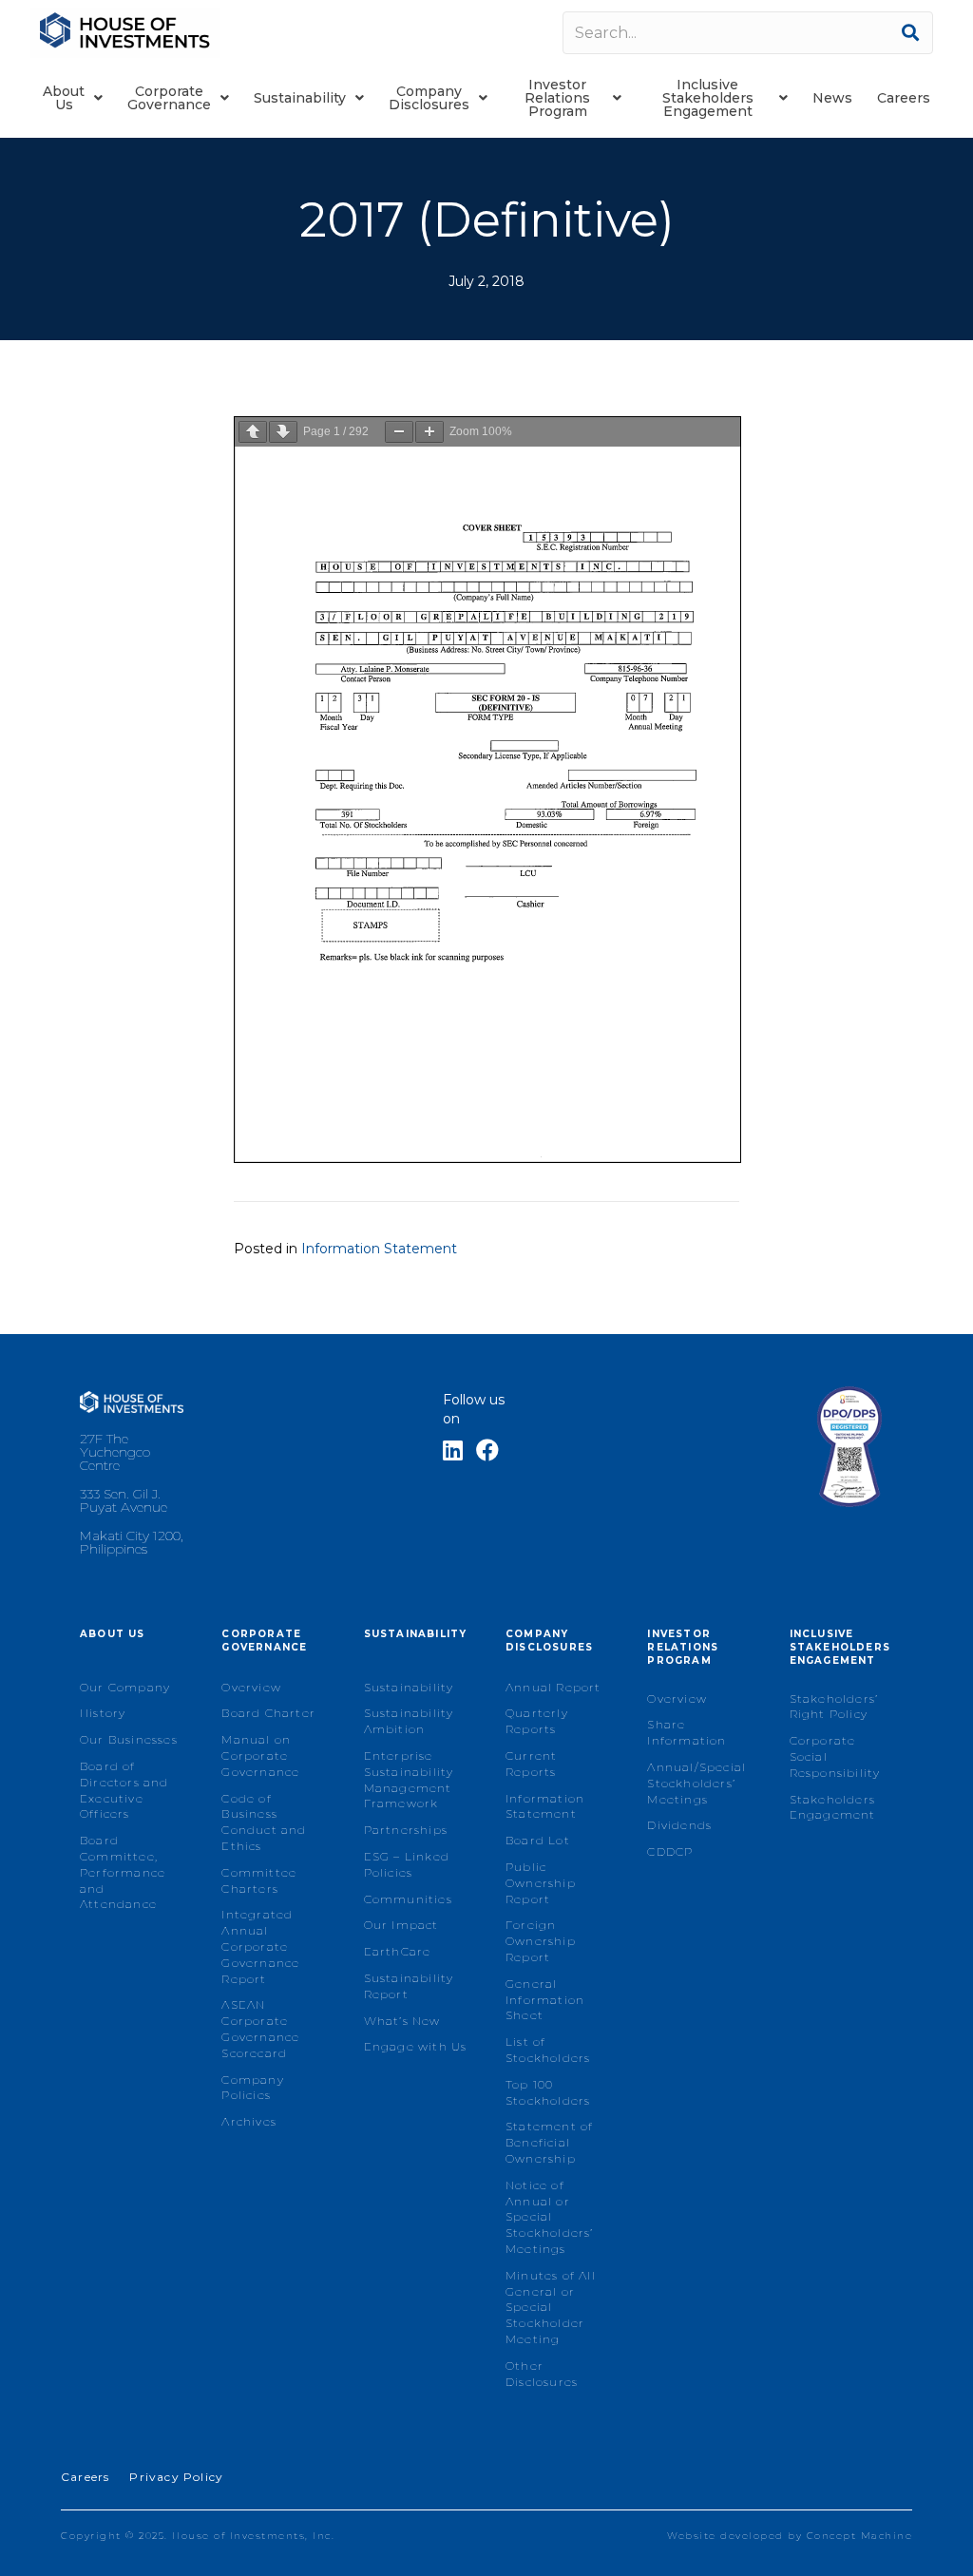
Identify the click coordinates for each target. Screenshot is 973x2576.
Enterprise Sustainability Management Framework (409, 1779)
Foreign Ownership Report (541, 1941)
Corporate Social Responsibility (835, 1756)
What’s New (402, 2021)
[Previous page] (253, 432)
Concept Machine (860, 2536)
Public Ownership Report (541, 1883)
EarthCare (398, 1951)
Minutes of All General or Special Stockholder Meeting (551, 2307)
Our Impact (401, 1925)
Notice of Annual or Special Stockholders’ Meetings (550, 2217)
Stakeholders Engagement (833, 1807)
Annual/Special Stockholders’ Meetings (696, 1783)
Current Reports (531, 1764)
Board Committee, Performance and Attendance (123, 1872)
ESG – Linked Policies (407, 1864)
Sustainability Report (409, 1986)
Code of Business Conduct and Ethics (264, 1822)
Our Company (125, 1687)
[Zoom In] (429, 432)
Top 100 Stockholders (548, 2092)
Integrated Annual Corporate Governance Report (260, 1946)
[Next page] (283, 432)
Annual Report (553, 1687)
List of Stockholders (548, 2050)
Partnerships (406, 1830)
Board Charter (268, 1713)
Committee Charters (259, 1880)
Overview (251, 1687)
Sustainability (409, 1687)
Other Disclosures (542, 2374)
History (103, 1713)
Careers (85, 2477)
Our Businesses (129, 1739)
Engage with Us (416, 2046)
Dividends (679, 1825)
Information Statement (379, 1249)
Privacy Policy (176, 2477)
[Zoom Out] (399, 432)
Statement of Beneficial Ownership (549, 2142)
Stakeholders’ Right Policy (834, 1707)
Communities (408, 1899)
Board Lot (538, 1840)
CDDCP (670, 1851)
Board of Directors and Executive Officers (124, 1790)
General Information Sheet (545, 2000)
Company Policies (252, 2088)
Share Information (687, 1732)
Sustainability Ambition (409, 1721)
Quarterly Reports (537, 1721)
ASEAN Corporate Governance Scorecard (260, 2028)
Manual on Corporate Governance (260, 1755)
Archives (249, 2121)
